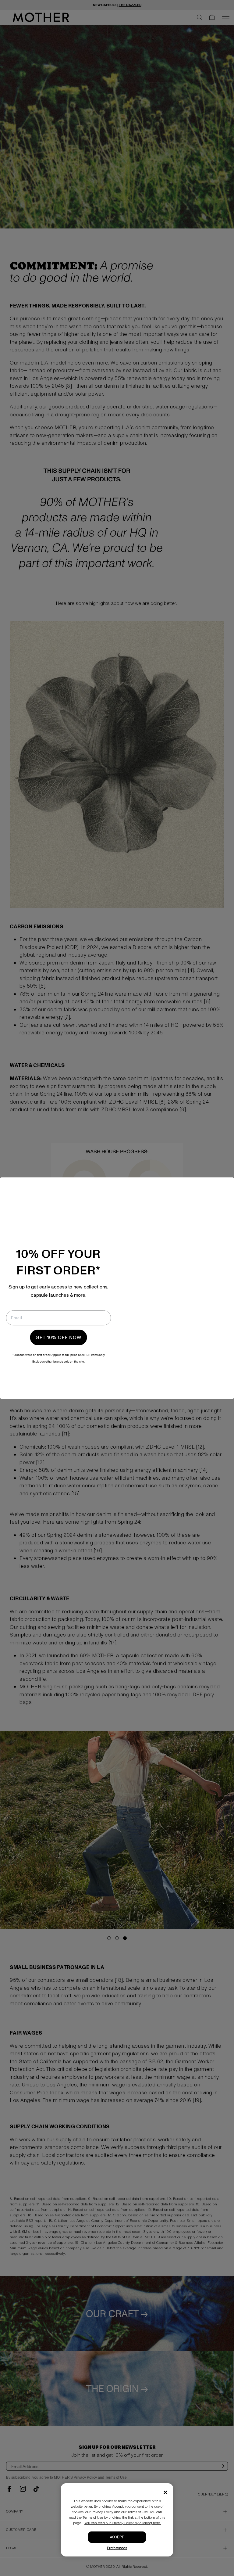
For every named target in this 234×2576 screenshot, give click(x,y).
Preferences (117, 2548)
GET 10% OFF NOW (58, 1337)
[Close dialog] (223, 1188)
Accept (117, 2537)
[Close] (165, 2492)
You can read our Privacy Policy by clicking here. (123, 2523)
